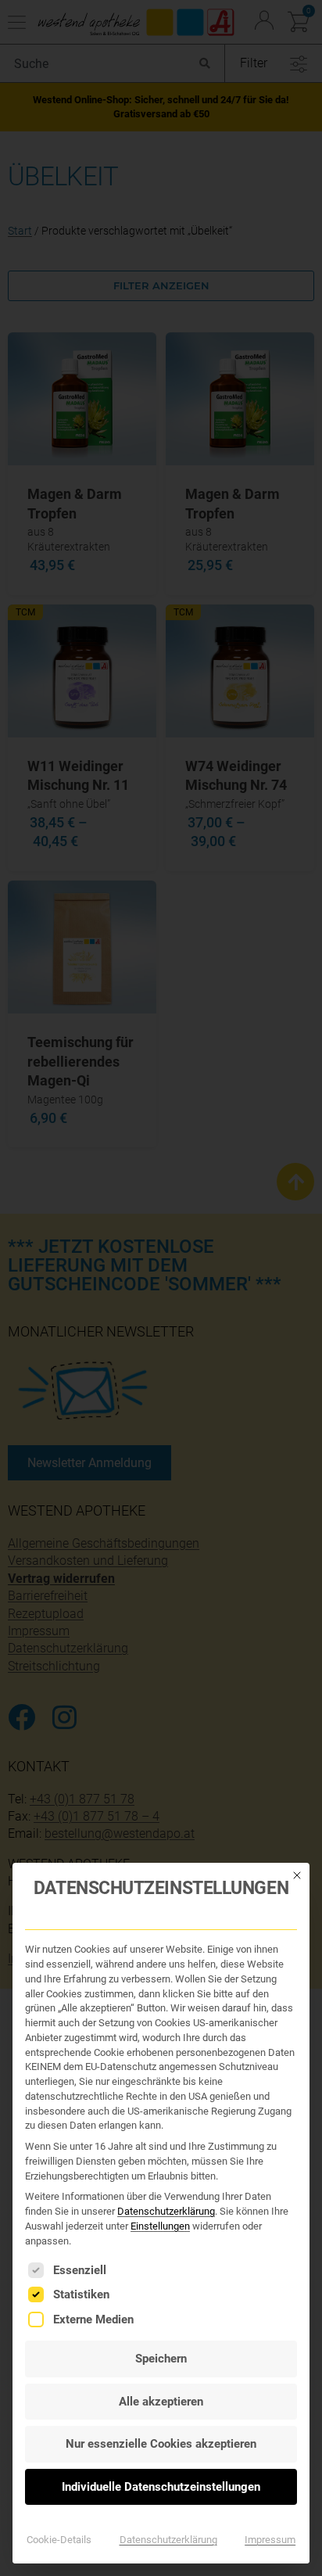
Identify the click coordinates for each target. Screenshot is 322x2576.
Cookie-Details (59, 2540)
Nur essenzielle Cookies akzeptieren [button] (161, 2444)
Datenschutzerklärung (166, 2211)
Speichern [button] (161, 2359)
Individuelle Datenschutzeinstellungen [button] (161, 2487)
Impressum (270, 2540)
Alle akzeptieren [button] (161, 2402)
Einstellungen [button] (160, 2226)
